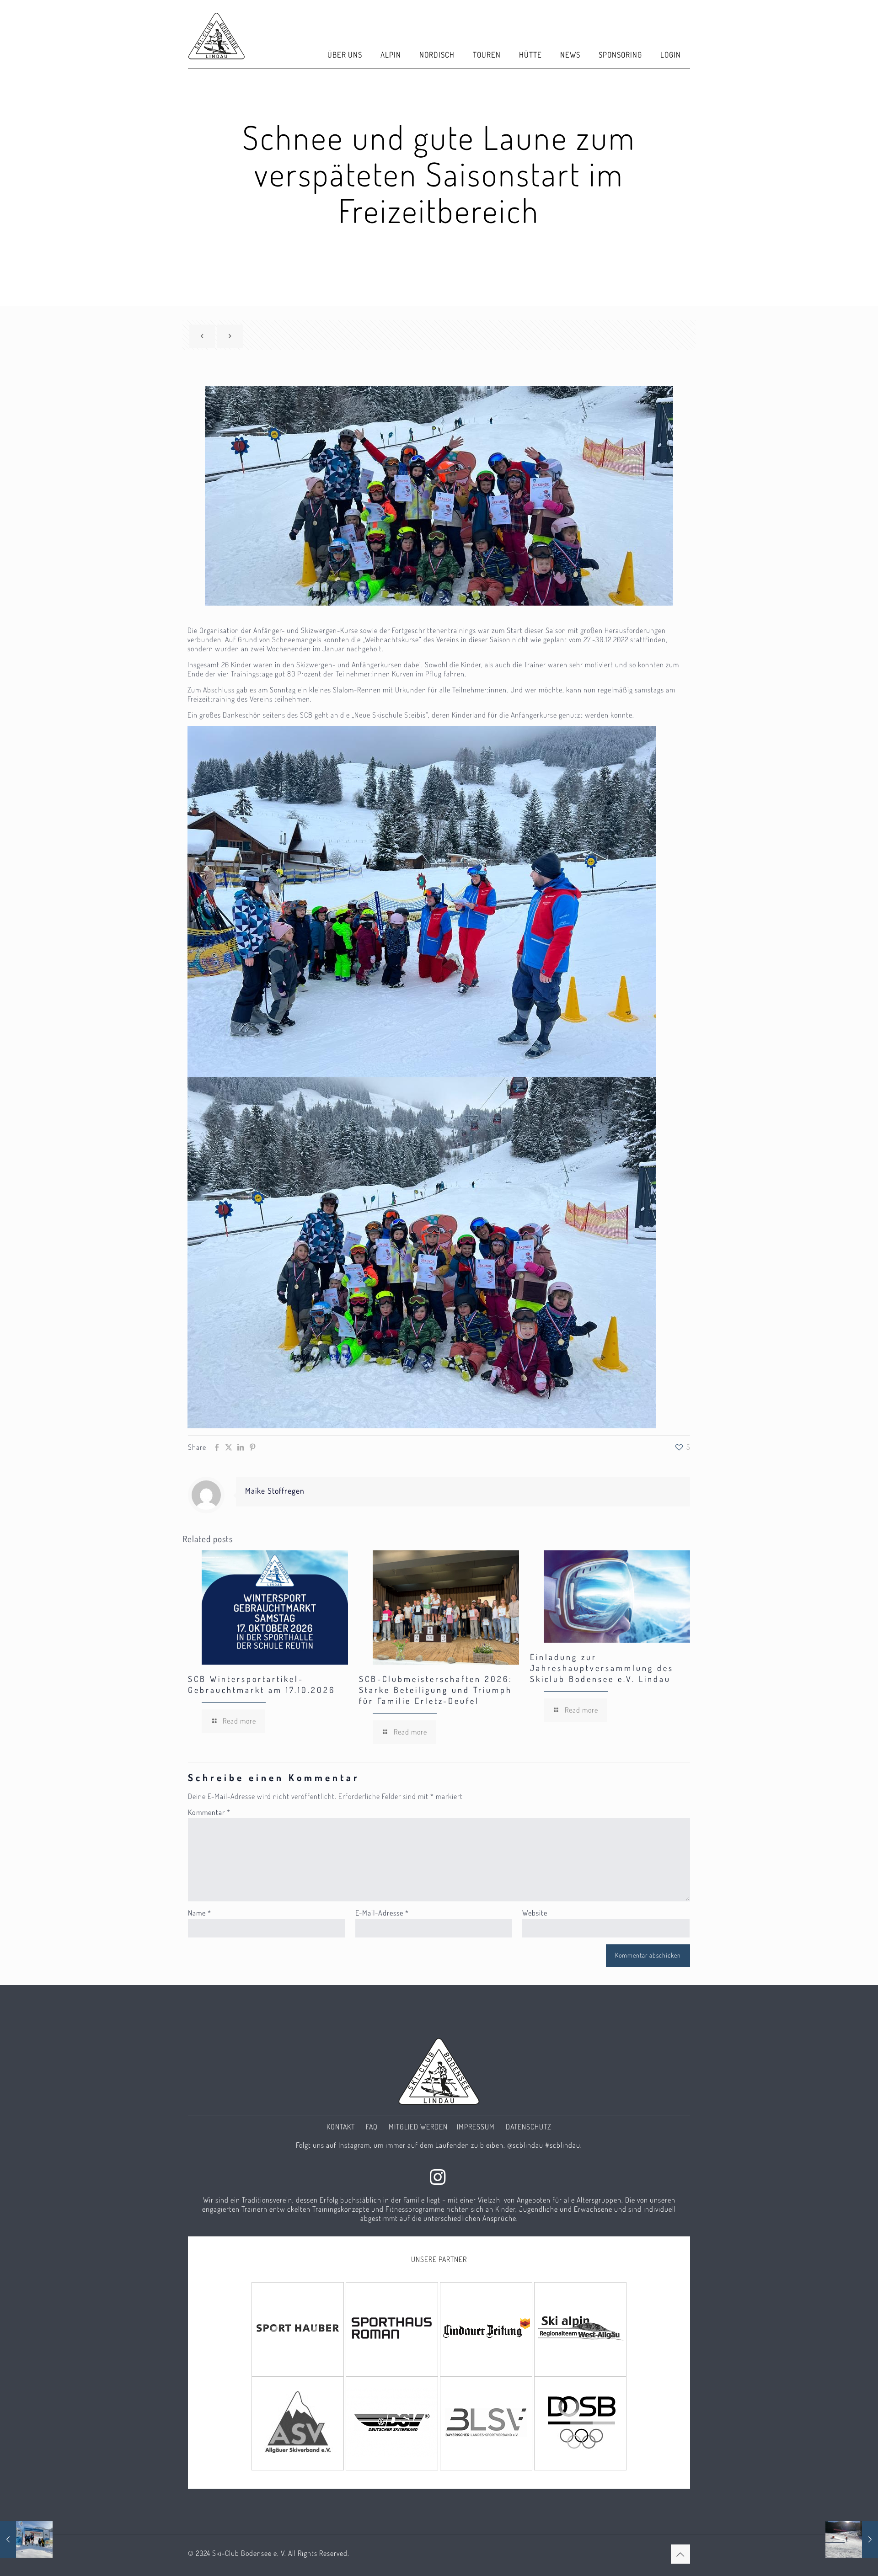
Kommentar (209, 1812)
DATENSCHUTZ (529, 2127)
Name (200, 1913)
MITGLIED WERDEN (418, 2127)
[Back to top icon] (680, 2554)
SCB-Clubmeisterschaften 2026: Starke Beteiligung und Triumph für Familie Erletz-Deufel (436, 1690)
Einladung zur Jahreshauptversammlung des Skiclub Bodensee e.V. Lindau (602, 1668)
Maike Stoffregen (275, 1490)
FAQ (372, 2127)
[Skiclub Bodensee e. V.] (217, 34)
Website (535, 1913)
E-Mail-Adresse (382, 1913)
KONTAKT (341, 2127)
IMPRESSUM (476, 2127)
